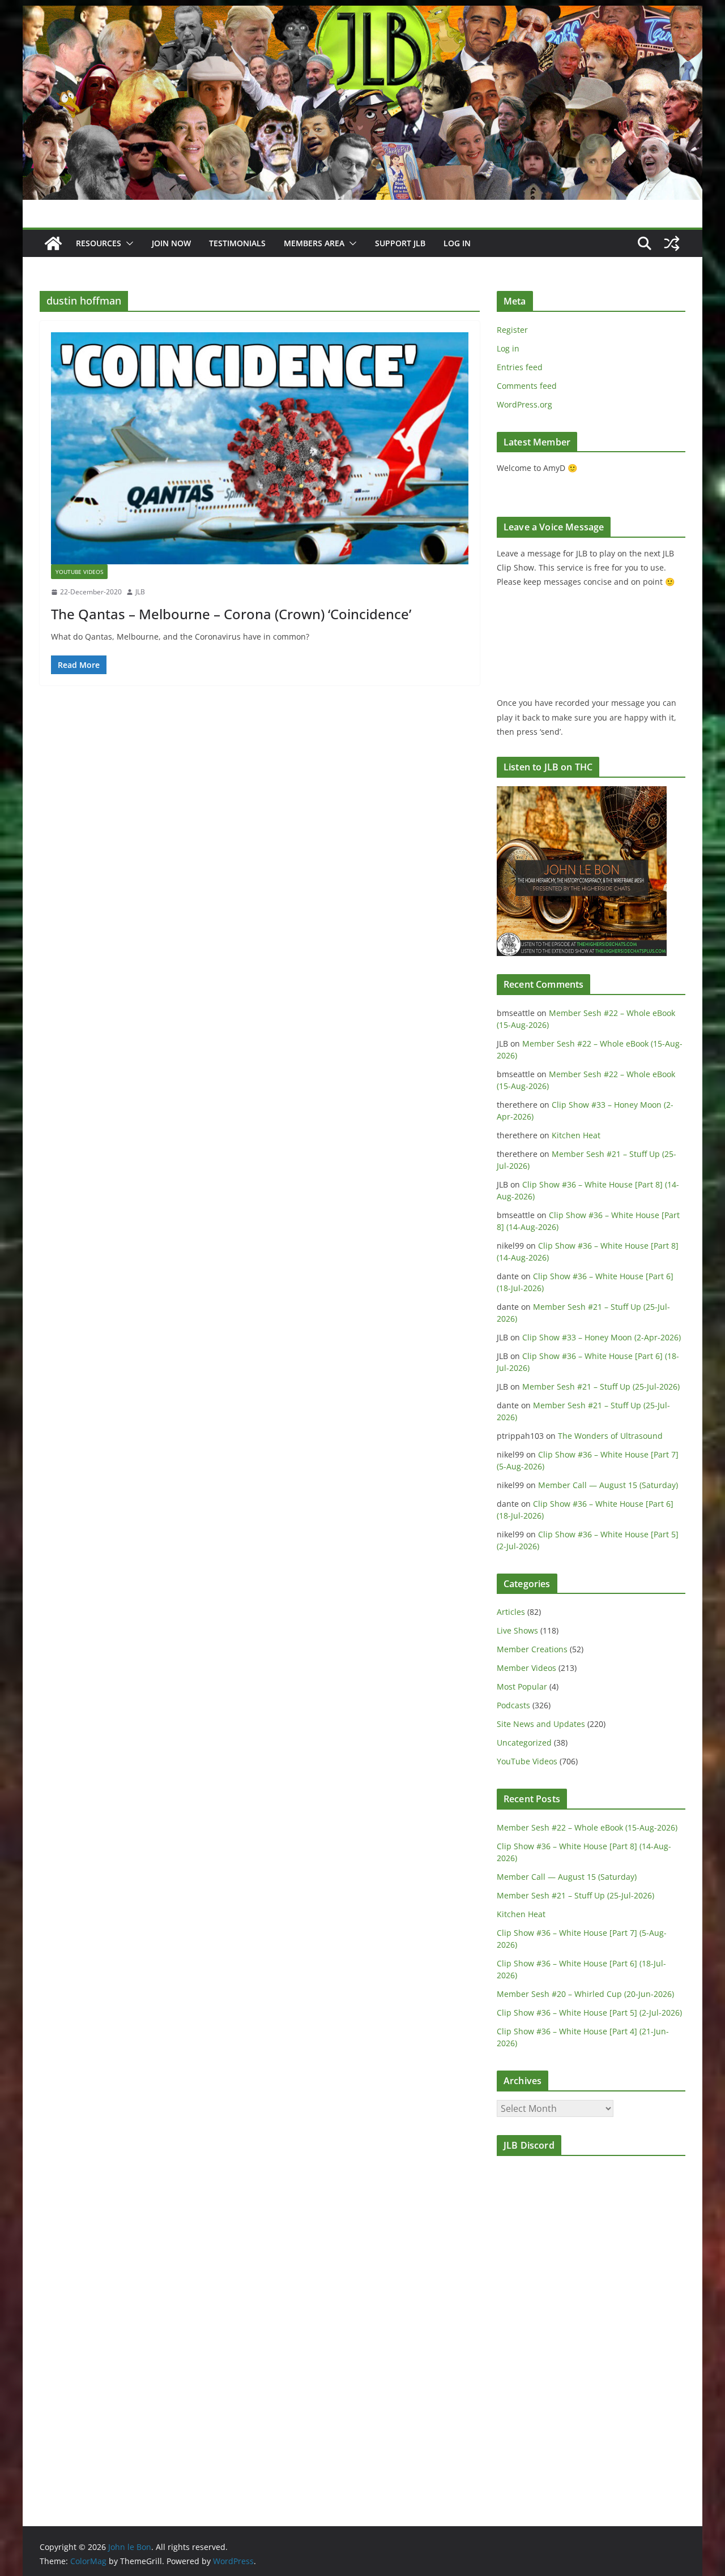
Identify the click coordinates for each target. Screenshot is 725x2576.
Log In (457, 243)
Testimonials (237, 243)
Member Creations (532, 1649)
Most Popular (522, 1686)
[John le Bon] (362, 14)
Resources (99, 243)
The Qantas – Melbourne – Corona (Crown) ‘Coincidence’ (231, 614)
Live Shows (517, 1630)
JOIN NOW (171, 243)
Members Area (314, 243)
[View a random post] (672, 243)
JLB (140, 592)
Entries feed (520, 367)
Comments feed (527, 386)
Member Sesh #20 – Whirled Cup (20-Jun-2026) (585, 1994)
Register (512, 330)
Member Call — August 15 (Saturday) (608, 1485)
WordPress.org (524, 404)
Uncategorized (524, 1743)
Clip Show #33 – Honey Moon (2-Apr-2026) (602, 1337)
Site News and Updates (541, 1724)
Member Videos (526, 1668)
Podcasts (513, 1705)
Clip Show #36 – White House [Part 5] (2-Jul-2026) (589, 2013)
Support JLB (400, 243)
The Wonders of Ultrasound (610, 1436)
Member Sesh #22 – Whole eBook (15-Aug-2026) (587, 1827)
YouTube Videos (79, 572)
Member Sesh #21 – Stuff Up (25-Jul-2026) (601, 1386)
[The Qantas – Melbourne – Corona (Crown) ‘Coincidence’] (260, 448)
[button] (127, 243)
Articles (511, 1612)
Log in (508, 348)
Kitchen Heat (576, 1135)
